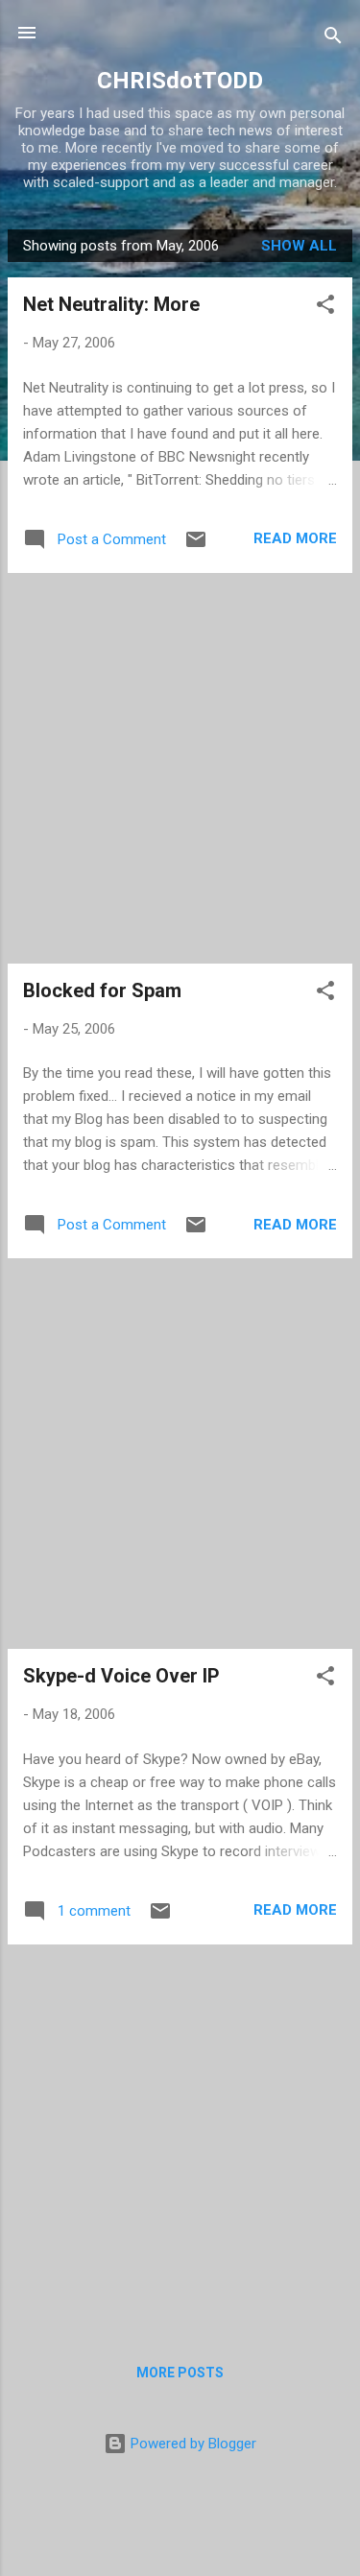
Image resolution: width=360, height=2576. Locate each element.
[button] (325, 308)
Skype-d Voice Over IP (121, 1676)
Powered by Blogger (192, 2444)
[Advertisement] (180, 768)
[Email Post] (196, 546)
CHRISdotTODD (180, 81)
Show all (299, 246)
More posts (180, 2373)
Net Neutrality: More (111, 304)
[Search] (333, 39)
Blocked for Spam (102, 990)
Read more (295, 538)
